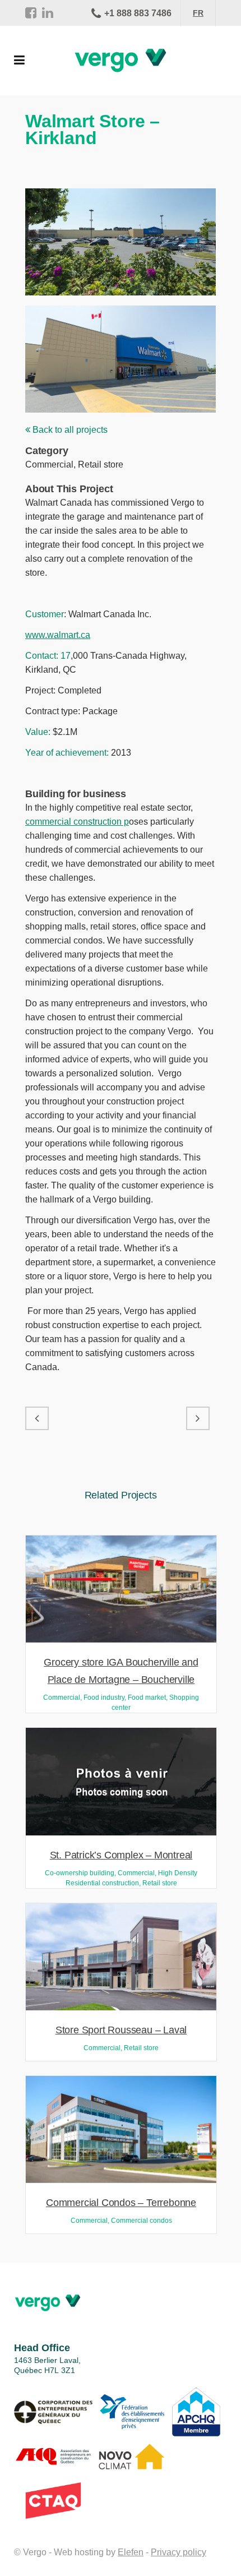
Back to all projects (69, 430)
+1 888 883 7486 (138, 13)
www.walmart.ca (58, 635)
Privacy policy (179, 2552)
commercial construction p (77, 822)
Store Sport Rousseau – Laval (121, 2030)
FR (198, 13)
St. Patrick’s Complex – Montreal (121, 1855)
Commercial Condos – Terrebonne (121, 2203)
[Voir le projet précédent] (37, 1418)
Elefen (131, 2552)
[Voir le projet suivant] (198, 1418)
